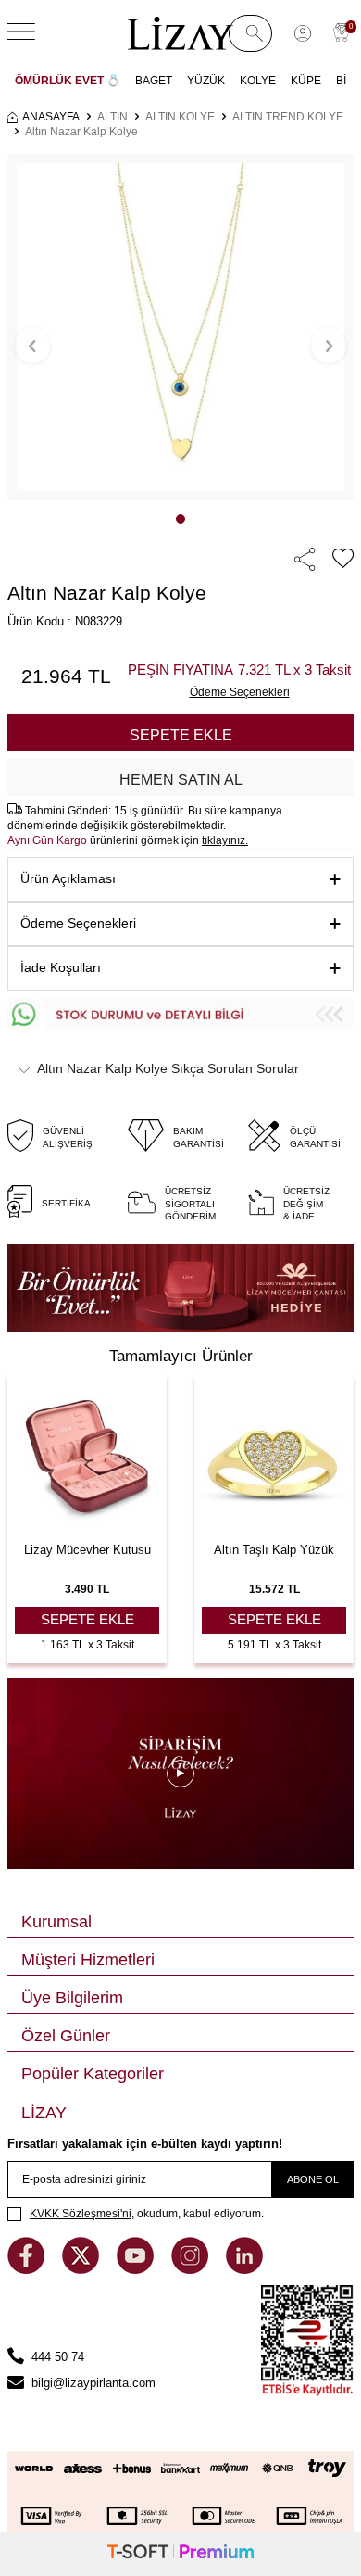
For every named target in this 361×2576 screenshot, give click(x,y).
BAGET (154, 81)
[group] (180, 327)
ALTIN (112, 117)
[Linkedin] (244, 2270)
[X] (82, 2270)
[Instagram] (192, 2270)
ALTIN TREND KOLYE (288, 117)
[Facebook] (28, 2270)
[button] (180, 519)
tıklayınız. (225, 840)
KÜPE (306, 81)
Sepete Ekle (181, 735)
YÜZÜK (206, 81)
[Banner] (180, 1288)
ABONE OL (313, 2179)
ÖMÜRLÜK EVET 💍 (68, 81)
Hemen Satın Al (181, 780)
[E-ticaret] (180, 2554)
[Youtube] (137, 2270)
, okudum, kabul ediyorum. (147, 2214)
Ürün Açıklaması (68, 878)
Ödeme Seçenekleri (78, 923)
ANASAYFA (51, 117)
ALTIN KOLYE (180, 117)
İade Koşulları (61, 967)
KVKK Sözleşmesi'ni (81, 2214)
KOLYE (258, 81)
